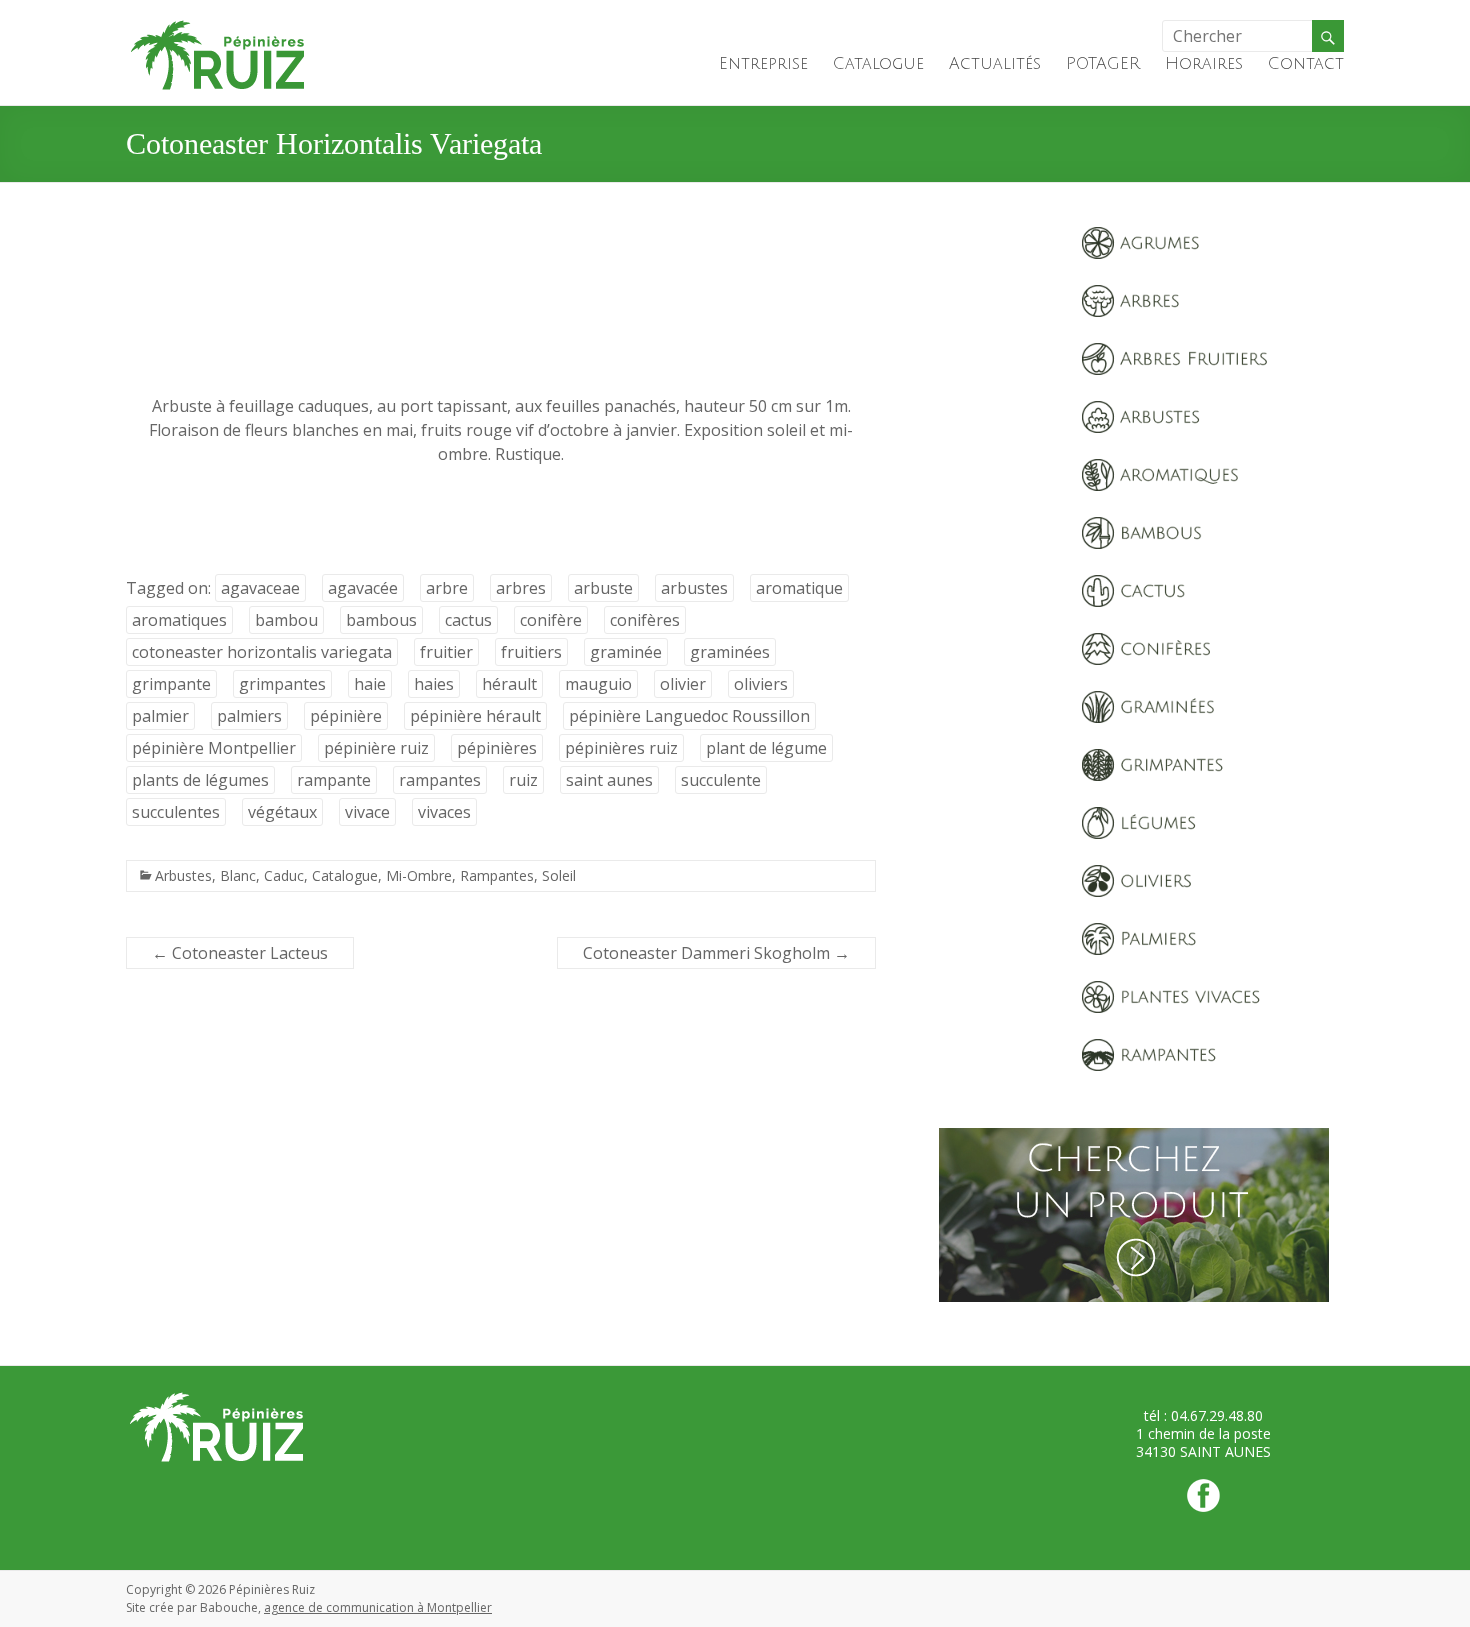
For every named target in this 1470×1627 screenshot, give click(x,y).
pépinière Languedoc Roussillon (689, 716)
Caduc (284, 875)
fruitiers (531, 652)
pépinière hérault (475, 716)
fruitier (446, 652)
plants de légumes (200, 780)
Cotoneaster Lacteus (240, 953)
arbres (521, 588)
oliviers (761, 684)
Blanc (238, 875)
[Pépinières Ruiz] (218, 25)
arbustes (694, 588)
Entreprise (763, 64)
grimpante (171, 684)
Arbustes (183, 875)
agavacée (363, 588)
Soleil (559, 875)
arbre (447, 588)
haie (370, 684)
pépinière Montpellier (214, 748)
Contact (1306, 64)
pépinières (497, 748)
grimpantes (282, 684)
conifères (645, 620)
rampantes (440, 780)
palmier (160, 716)
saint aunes (609, 780)
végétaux (282, 812)
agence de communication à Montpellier (378, 1607)
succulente (721, 780)
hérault (509, 684)
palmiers (249, 716)
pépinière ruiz (376, 748)
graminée (626, 652)
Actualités (995, 64)
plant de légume (766, 748)
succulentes (176, 812)
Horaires (1204, 64)
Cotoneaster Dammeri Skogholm (716, 953)
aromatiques (179, 620)
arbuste (603, 588)
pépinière (346, 716)
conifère (551, 620)
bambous (381, 620)
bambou (286, 620)
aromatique (799, 588)
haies (434, 684)
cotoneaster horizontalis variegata (262, 652)
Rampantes (497, 875)
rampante (334, 780)
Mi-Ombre (419, 875)
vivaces (444, 812)
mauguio (598, 684)
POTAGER (1103, 64)
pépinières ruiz (621, 748)
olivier (683, 684)
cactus (468, 620)
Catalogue (878, 64)
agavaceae (260, 588)
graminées (730, 652)
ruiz (523, 780)
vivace (367, 812)
